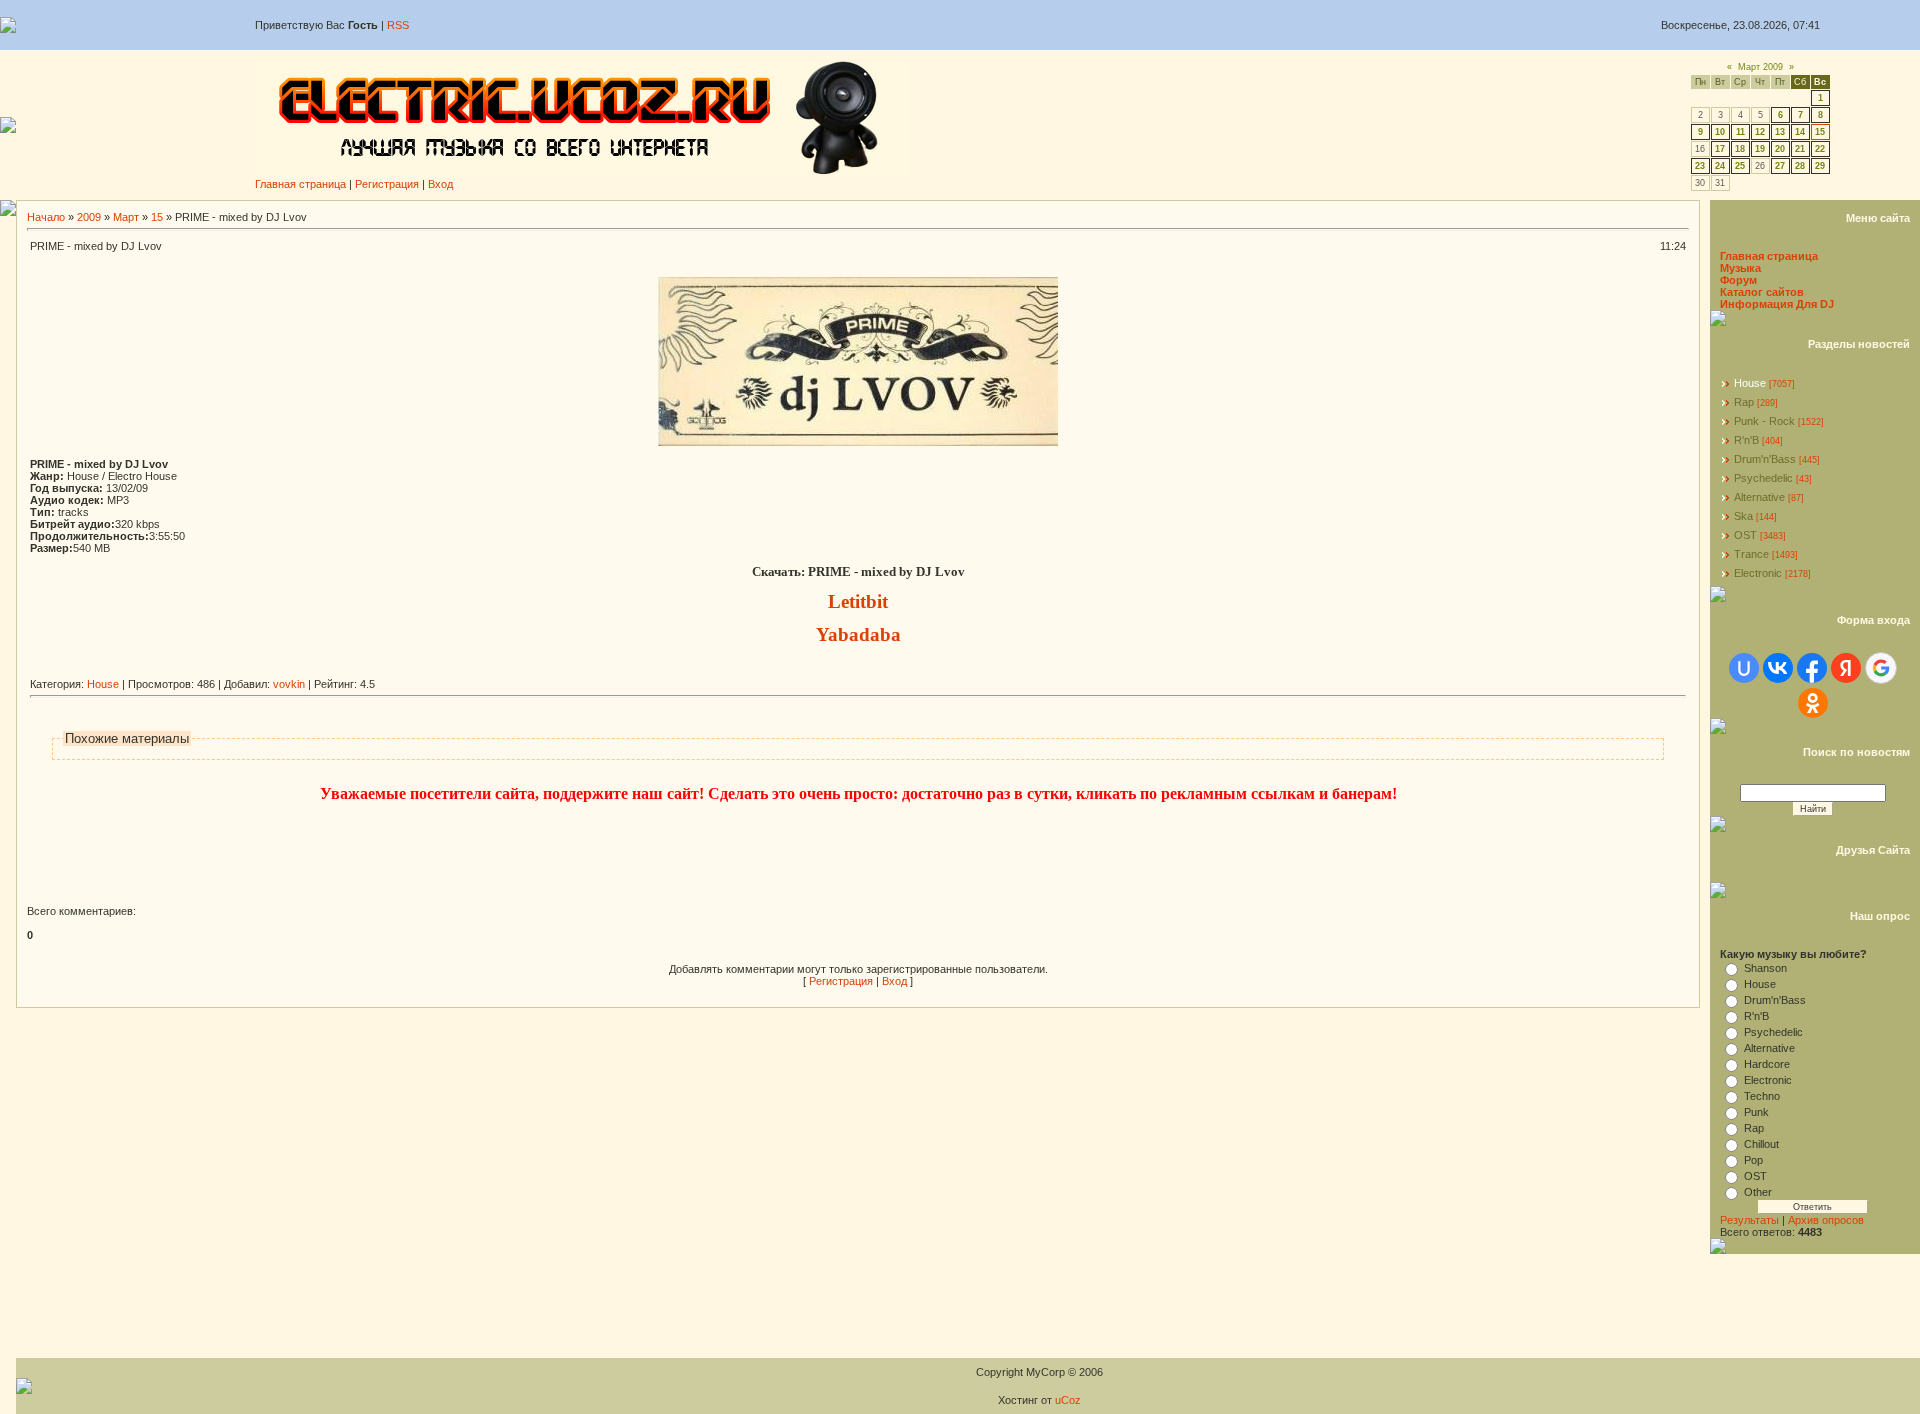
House (103, 684)
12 (1760, 132)
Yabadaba (858, 634)
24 (1720, 166)
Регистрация (387, 184)
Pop (1753, 1160)
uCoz (1068, 1400)
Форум (1738, 280)
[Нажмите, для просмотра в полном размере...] (858, 442)
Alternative (1759, 497)
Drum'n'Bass (1765, 459)
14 (1800, 132)
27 (1780, 166)
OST (1745, 535)
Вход (440, 184)
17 (1720, 149)
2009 (89, 217)
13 (1780, 132)
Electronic (1758, 573)
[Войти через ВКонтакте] (1778, 668)
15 (1820, 132)
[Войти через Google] (1881, 668)
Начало (46, 217)
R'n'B (1746, 440)
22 (1820, 149)
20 (1780, 149)
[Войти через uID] (1744, 668)
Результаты (1749, 1220)
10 (1720, 132)
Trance (1751, 554)
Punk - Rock (1764, 421)
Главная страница (300, 184)
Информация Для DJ (1777, 304)
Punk (1756, 1112)
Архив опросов (1826, 1220)
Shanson (1765, 968)
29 (1820, 166)
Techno (1762, 1096)
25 (1740, 166)
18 (1740, 149)
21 (1800, 149)
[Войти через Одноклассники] (1813, 703)
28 (1800, 166)
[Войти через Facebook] (1812, 668)
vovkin (289, 684)
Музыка (1740, 268)
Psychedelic (1763, 478)
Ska (1743, 516)
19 (1760, 149)
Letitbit (858, 601)
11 (1740, 132)
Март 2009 (1760, 67)
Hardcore (1767, 1064)
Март (126, 217)
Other (1758, 1192)
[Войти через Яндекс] (1846, 668)
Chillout (1761, 1144)
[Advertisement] (394, 670)
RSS (398, 25)
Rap (1744, 402)
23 (1700, 166)
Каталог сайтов (1762, 292)
